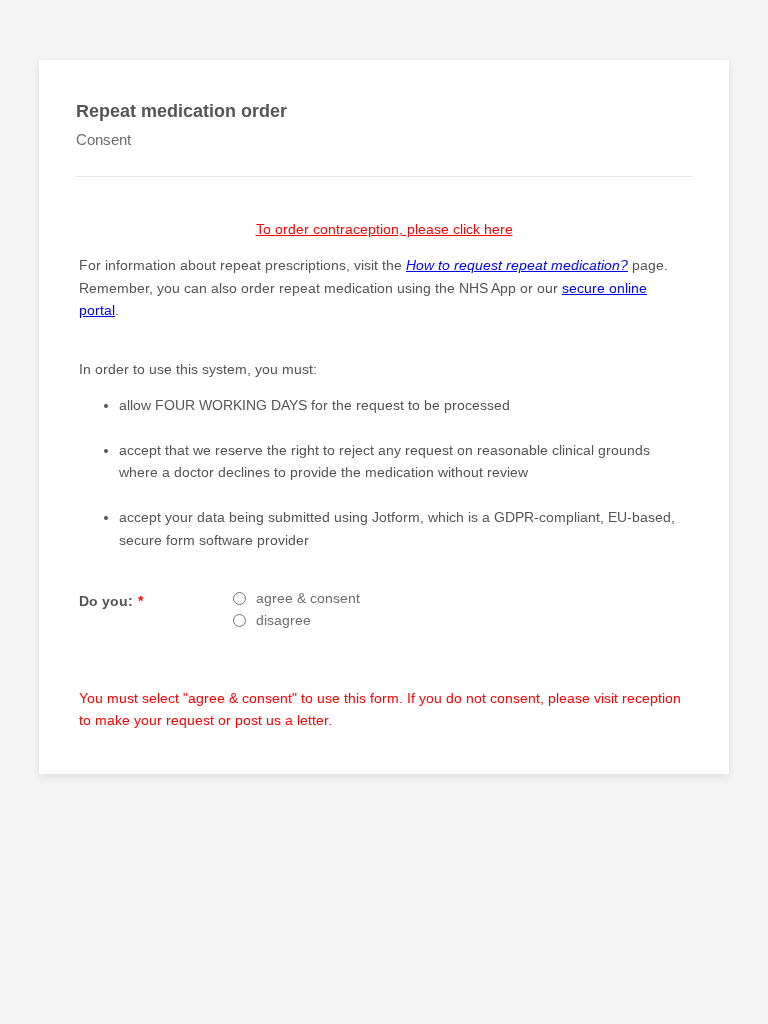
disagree (283, 620)
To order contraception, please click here (384, 229)
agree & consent (308, 598)
